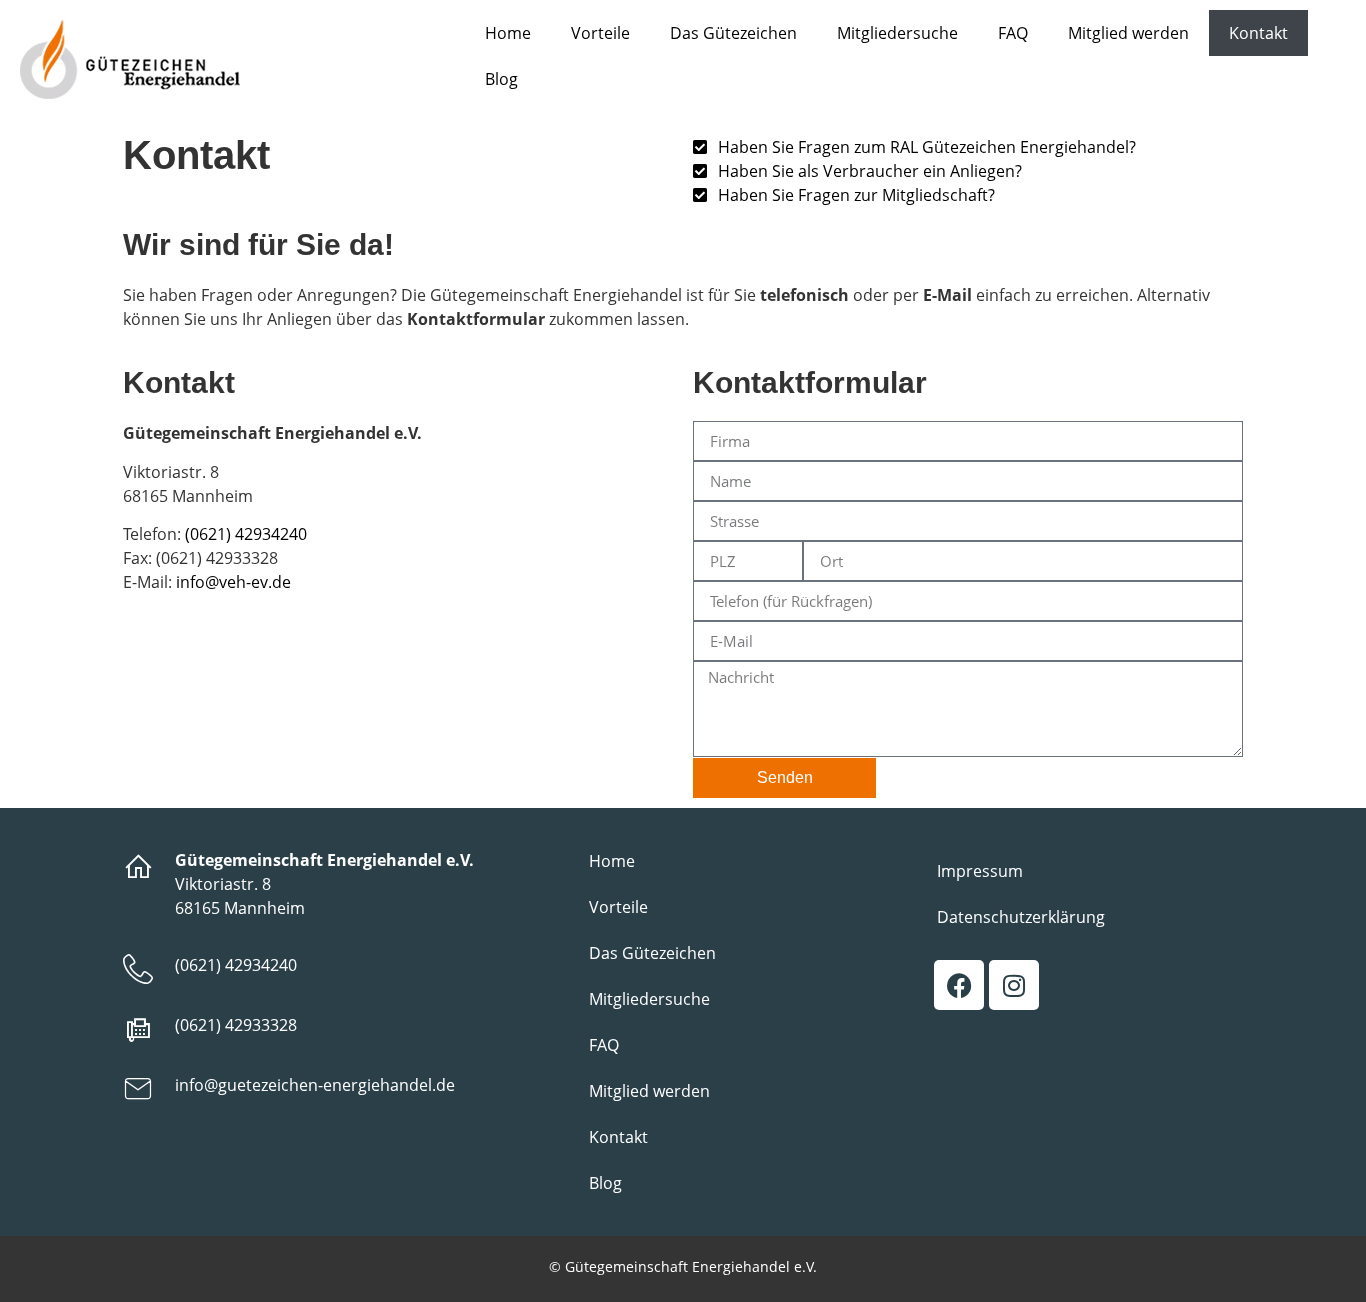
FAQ (1013, 33)
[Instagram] (1014, 985)
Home (508, 33)
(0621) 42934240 (246, 534)
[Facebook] (959, 985)
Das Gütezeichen (733, 33)
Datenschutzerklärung (1021, 917)
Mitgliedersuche (897, 33)
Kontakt (1258, 33)
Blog (501, 79)
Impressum (980, 871)
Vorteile (600, 33)
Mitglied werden (1128, 33)
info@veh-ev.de (233, 582)
